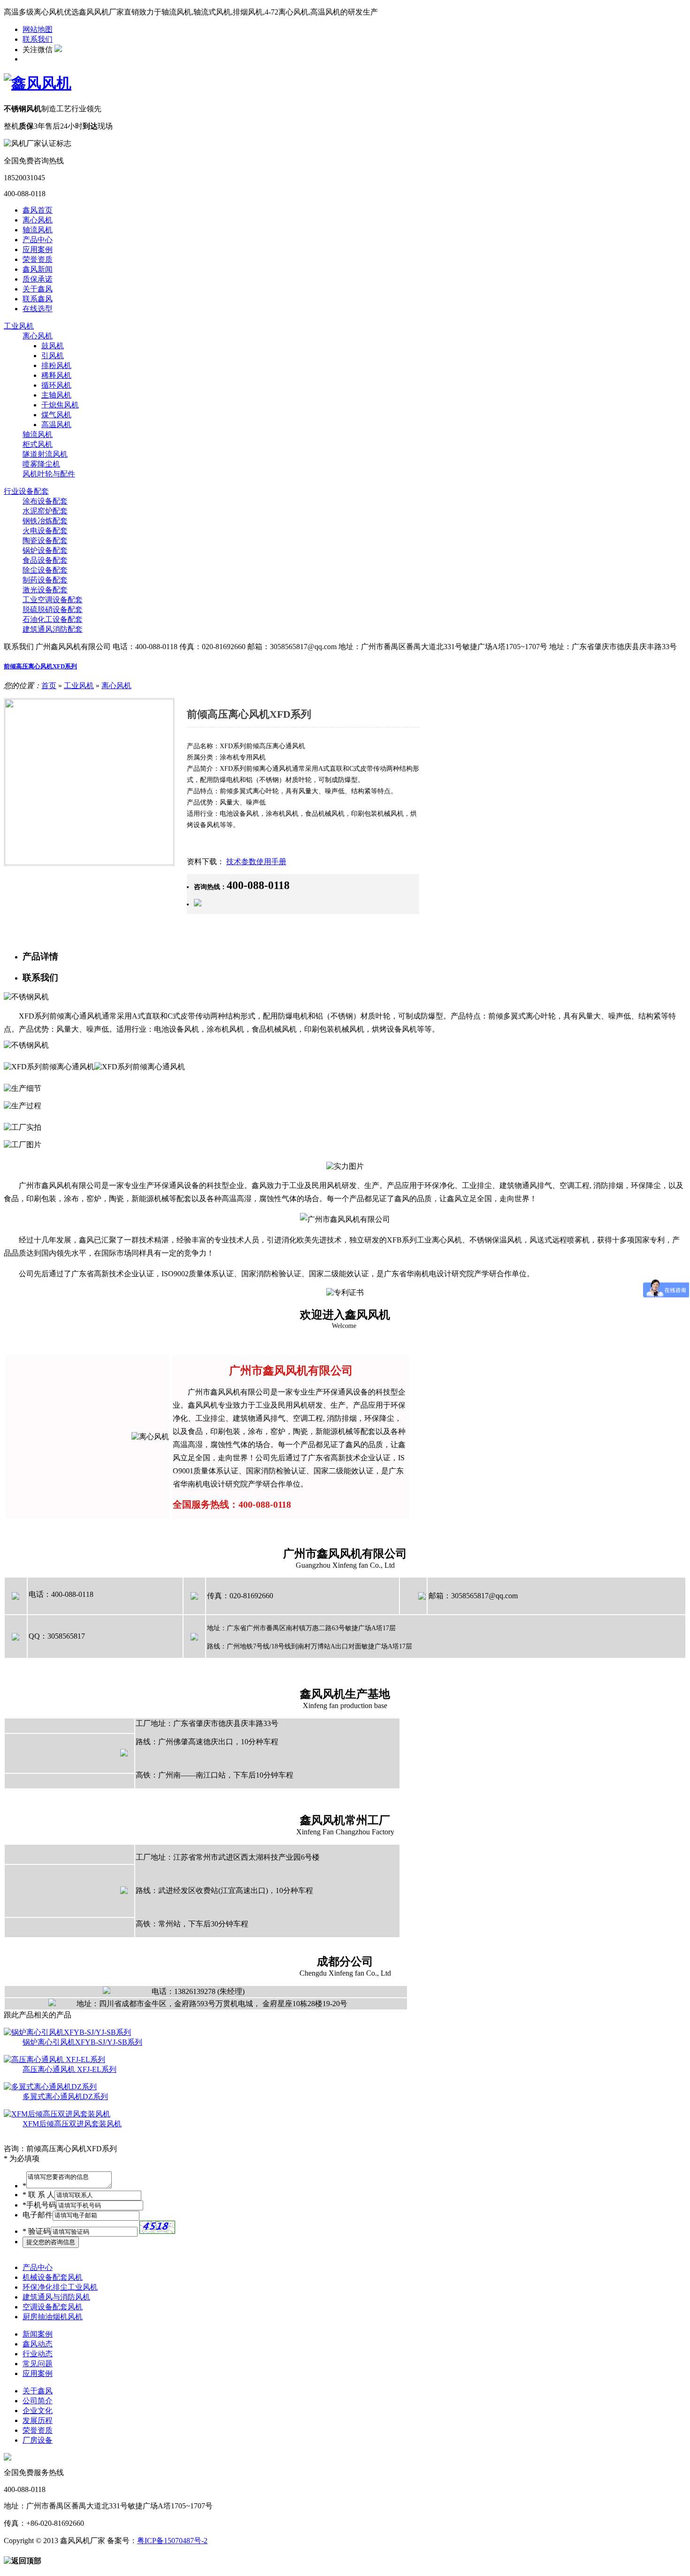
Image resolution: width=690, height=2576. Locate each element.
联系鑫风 (38, 299)
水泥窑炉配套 (45, 511)
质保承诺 (38, 279)
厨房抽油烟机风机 (53, 2317)
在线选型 (38, 309)
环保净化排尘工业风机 (60, 2287)
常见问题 (38, 2364)
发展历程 (38, 2420)
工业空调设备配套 (53, 600)
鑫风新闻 (38, 269)
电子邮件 (38, 2215)
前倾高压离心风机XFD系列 (40, 666)
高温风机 (56, 425)
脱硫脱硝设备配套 (53, 609)
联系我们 (38, 39)
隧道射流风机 (45, 454)
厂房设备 (38, 2440)
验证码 (37, 2231)
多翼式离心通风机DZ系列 (65, 2097)
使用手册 (271, 862)
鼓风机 (53, 346)
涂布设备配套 (45, 501)
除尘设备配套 (45, 570)
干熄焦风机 (60, 405)
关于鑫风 (38, 289)
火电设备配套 (45, 531)
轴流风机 (38, 230)
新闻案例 (38, 2334)
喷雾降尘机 (41, 464)
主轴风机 (56, 395)
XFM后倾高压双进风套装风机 (72, 2124)
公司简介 (38, 2401)
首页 (49, 686)
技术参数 (241, 862)
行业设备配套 (26, 491)
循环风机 (56, 385)
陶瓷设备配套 (45, 540)
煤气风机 (56, 415)
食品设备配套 (45, 560)
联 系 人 (38, 2195)
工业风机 (19, 326)
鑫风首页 (38, 210)
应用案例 (38, 249)
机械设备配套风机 (53, 2277)
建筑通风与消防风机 (56, 2297)
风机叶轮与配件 (49, 474)
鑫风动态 (38, 2344)
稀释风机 (56, 375)
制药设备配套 (45, 580)
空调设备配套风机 (53, 2307)
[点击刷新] (157, 2227)
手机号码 (39, 2205)
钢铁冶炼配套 (45, 521)
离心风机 (38, 220)
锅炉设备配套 (45, 550)
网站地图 (38, 29)
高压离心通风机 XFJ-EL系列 (69, 2069)
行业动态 (38, 2354)
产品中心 (38, 240)
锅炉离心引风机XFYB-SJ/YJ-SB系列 (82, 2042)
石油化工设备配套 (53, 619)
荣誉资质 (38, 259)
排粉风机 (56, 365)
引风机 (53, 356)
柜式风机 (38, 444)
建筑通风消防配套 (53, 629)
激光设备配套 (45, 590)
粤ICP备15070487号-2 (172, 2541)
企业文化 (38, 2411)
